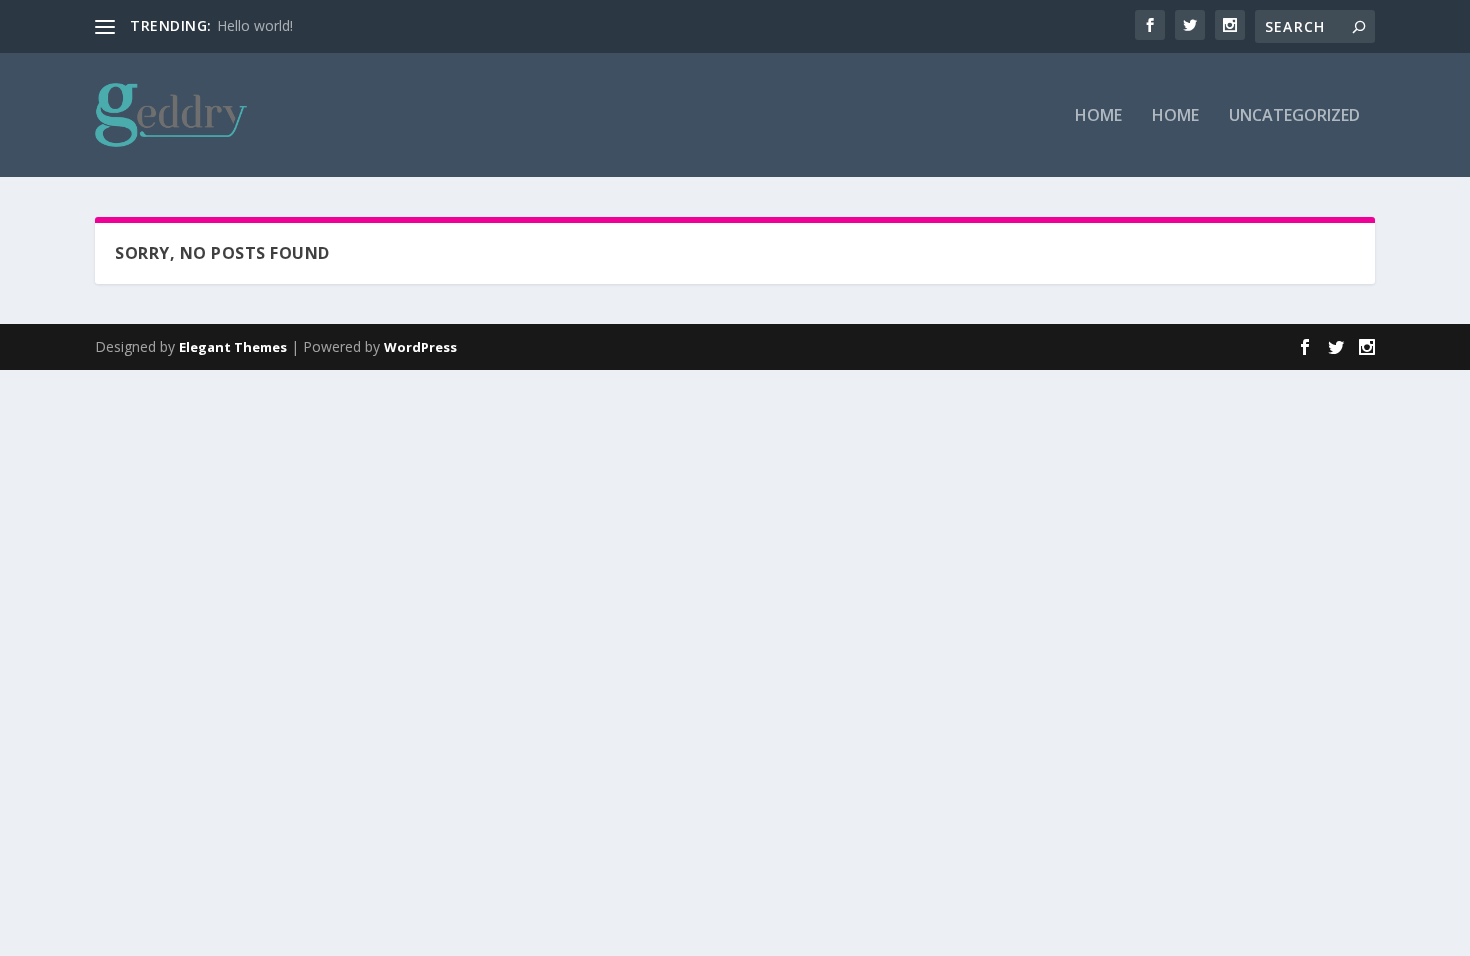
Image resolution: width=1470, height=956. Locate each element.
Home (1098, 116)
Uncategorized (1294, 116)
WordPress (420, 347)
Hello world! (255, 25)
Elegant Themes (233, 347)
